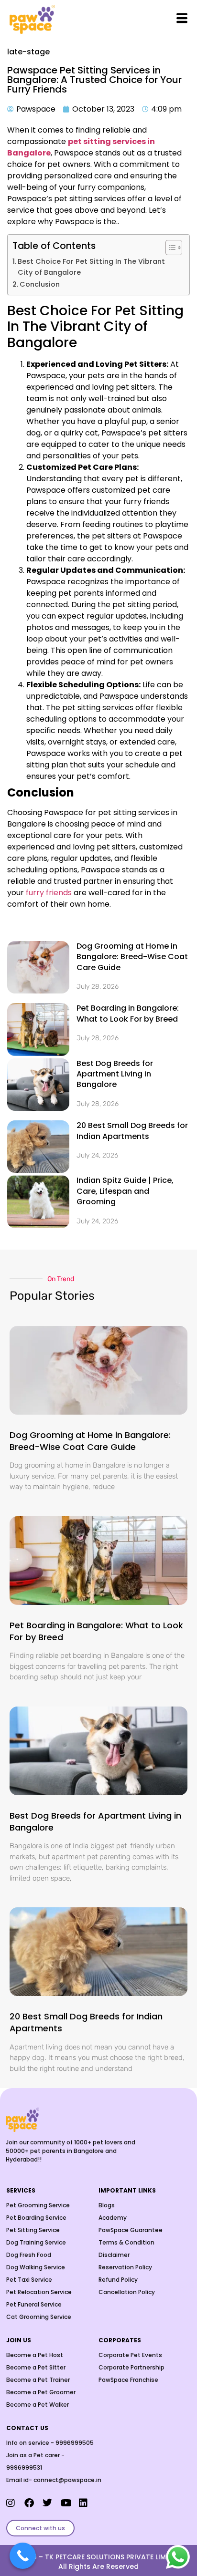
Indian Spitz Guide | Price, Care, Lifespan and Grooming (125, 1191)
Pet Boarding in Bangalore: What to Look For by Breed (128, 1013)
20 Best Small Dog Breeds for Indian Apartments (132, 1131)
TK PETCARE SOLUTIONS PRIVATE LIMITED (113, 2557)
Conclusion (40, 284)
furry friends (49, 893)
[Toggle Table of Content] (169, 248)
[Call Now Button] (23, 2556)
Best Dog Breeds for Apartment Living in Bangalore (115, 1074)
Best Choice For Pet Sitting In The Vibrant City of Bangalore (91, 267)
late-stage (28, 52)
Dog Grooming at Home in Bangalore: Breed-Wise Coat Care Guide (132, 957)
